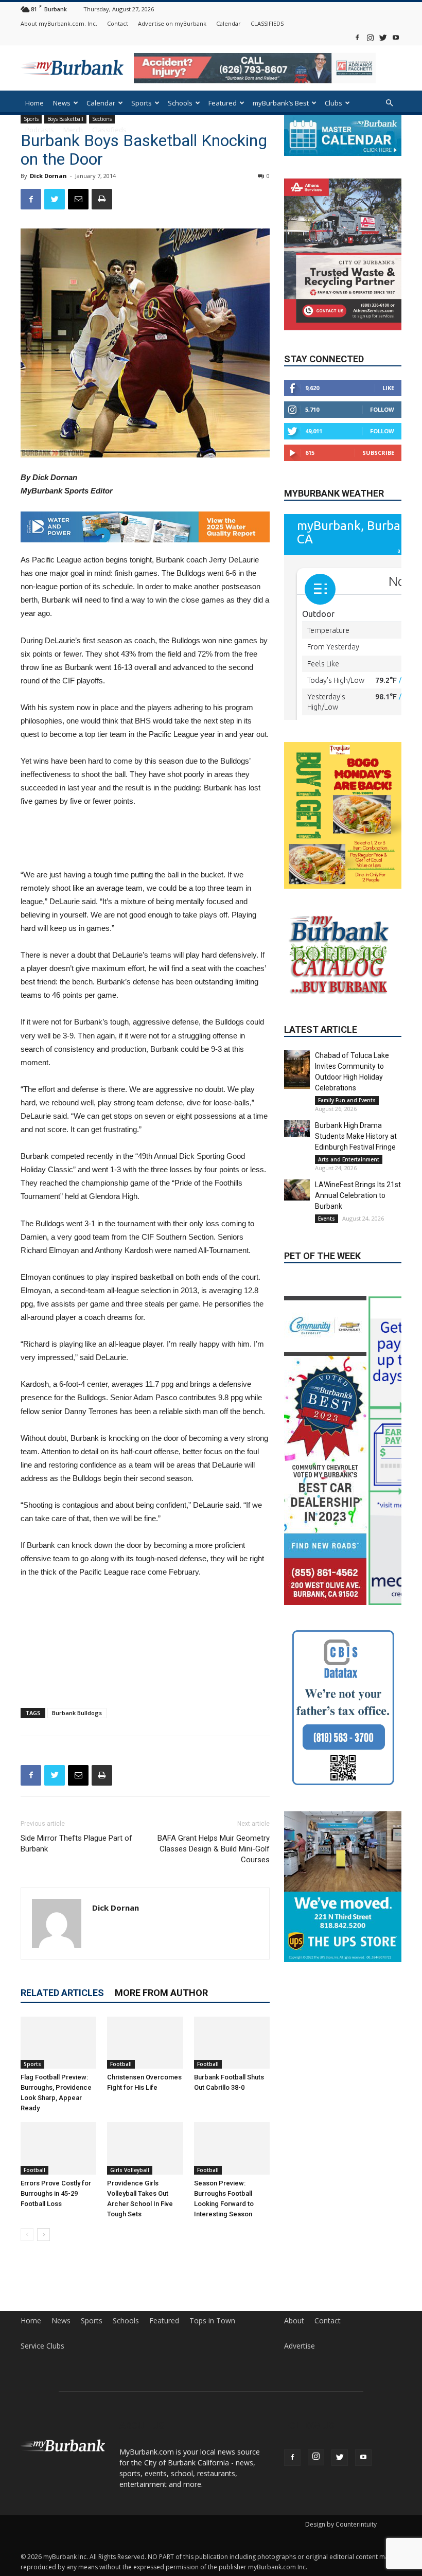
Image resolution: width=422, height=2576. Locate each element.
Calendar (228, 23)
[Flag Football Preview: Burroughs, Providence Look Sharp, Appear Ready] (58, 2038)
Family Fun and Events (347, 1161)
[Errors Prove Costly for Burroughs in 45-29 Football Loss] (58, 2143)
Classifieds (109, 130)
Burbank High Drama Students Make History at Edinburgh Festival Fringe (356, 1197)
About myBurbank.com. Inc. (59, 23)
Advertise (300, 2341)
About (294, 2316)
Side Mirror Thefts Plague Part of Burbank (76, 1839)
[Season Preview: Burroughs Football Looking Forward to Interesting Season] (232, 2143)
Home (34, 103)
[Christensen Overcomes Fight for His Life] (145, 2038)
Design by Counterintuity (341, 2519)
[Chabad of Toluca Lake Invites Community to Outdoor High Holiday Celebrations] (297, 1130)
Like (388, 388)
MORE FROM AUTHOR (161, 1988)
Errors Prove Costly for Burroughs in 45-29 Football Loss (56, 2188)
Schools (180, 103)
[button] (389, 103)
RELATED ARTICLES (62, 1988)
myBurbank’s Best (281, 103)
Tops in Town (212, 2316)
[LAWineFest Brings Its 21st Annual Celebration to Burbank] (297, 1250)
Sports (142, 103)
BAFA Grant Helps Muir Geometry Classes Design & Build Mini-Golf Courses (214, 1844)
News (62, 103)
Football (121, 2059)
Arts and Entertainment (349, 1220)
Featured (223, 103)
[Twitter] (383, 37)
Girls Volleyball (130, 2165)
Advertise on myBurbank (172, 23)
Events (327, 1279)
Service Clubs (42, 2341)
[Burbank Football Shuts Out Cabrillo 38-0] (232, 2038)
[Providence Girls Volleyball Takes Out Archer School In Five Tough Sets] (145, 2143)
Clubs (333, 103)
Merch (73, 130)
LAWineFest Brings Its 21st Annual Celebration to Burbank (358, 1256)
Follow (382, 409)
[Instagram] (370, 37)
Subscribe (378, 453)
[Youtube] (396, 37)
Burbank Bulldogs (77, 1708)
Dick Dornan (48, 176)
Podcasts (40, 130)
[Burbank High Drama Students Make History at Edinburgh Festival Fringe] (297, 1189)
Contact (118, 23)
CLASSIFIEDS (267, 23)
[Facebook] (357, 37)
